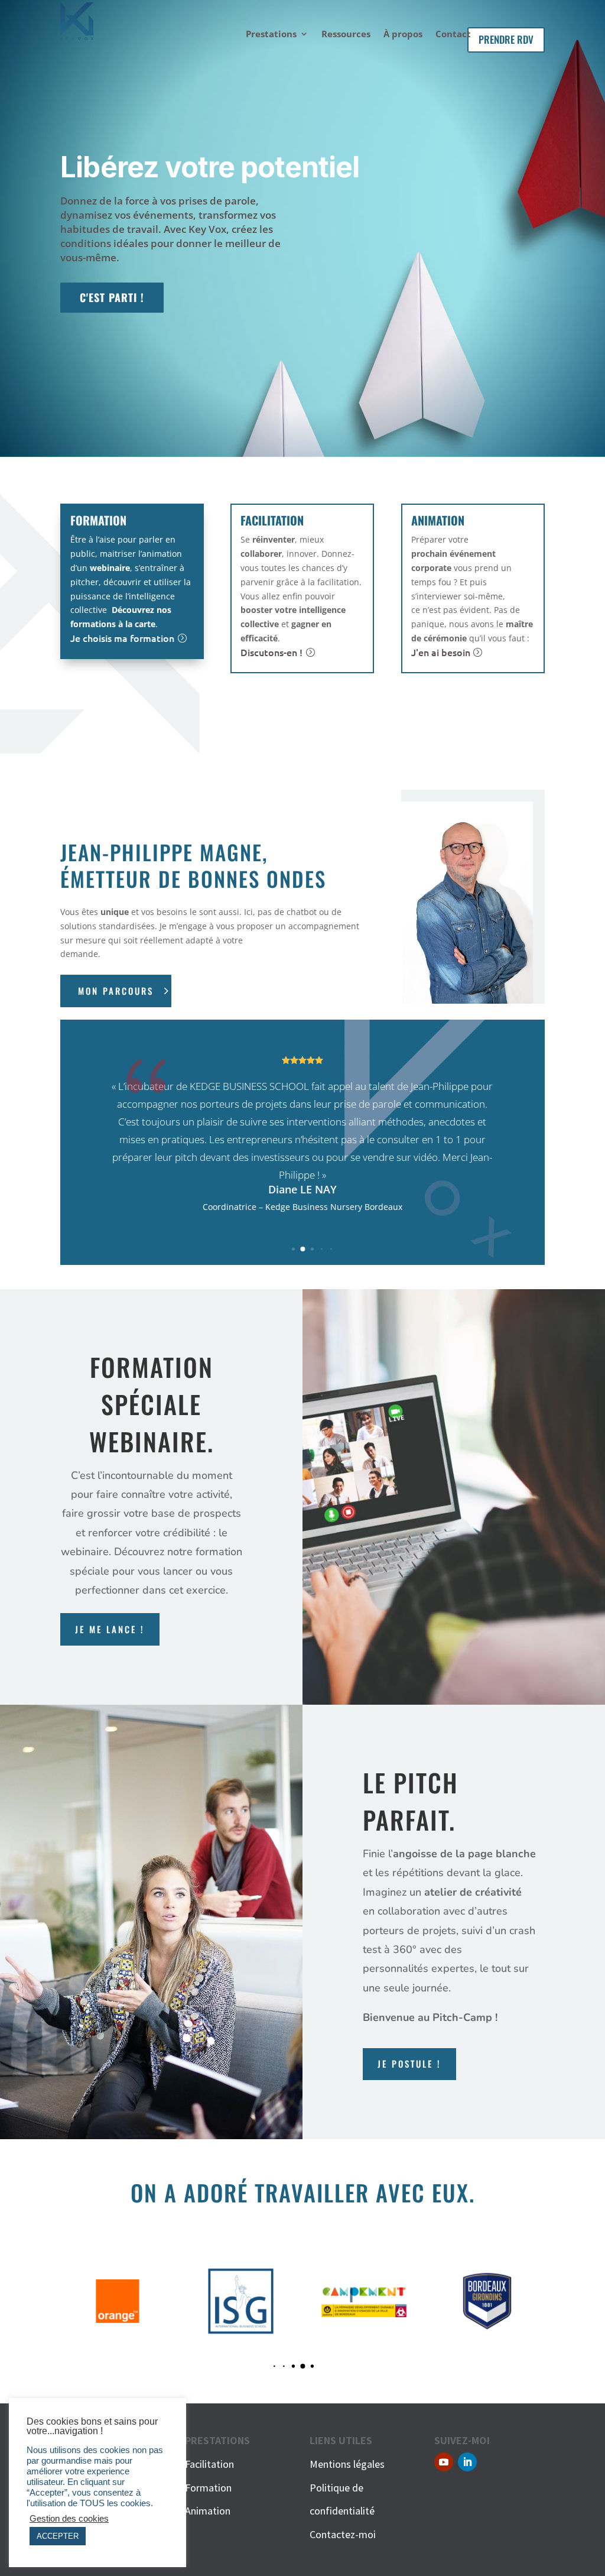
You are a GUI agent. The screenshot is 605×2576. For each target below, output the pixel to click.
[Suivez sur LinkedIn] (467, 2462)
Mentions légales (347, 2464)
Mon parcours (116, 991)
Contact (453, 35)
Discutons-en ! (271, 652)
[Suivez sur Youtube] (444, 2462)
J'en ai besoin (441, 652)
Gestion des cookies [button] (69, 2519)
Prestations (271, 35)
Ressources (346, 35)
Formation (208, 2488)
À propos (403, 35)
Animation (208, 2511)
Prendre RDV (506, 39)
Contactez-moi (343, 2534)
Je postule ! (409, 2064)
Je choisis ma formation (122, 638)
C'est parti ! (112, 297)
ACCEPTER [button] (58, 2536)
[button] (293, 1249)
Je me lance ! (110, 1629)
